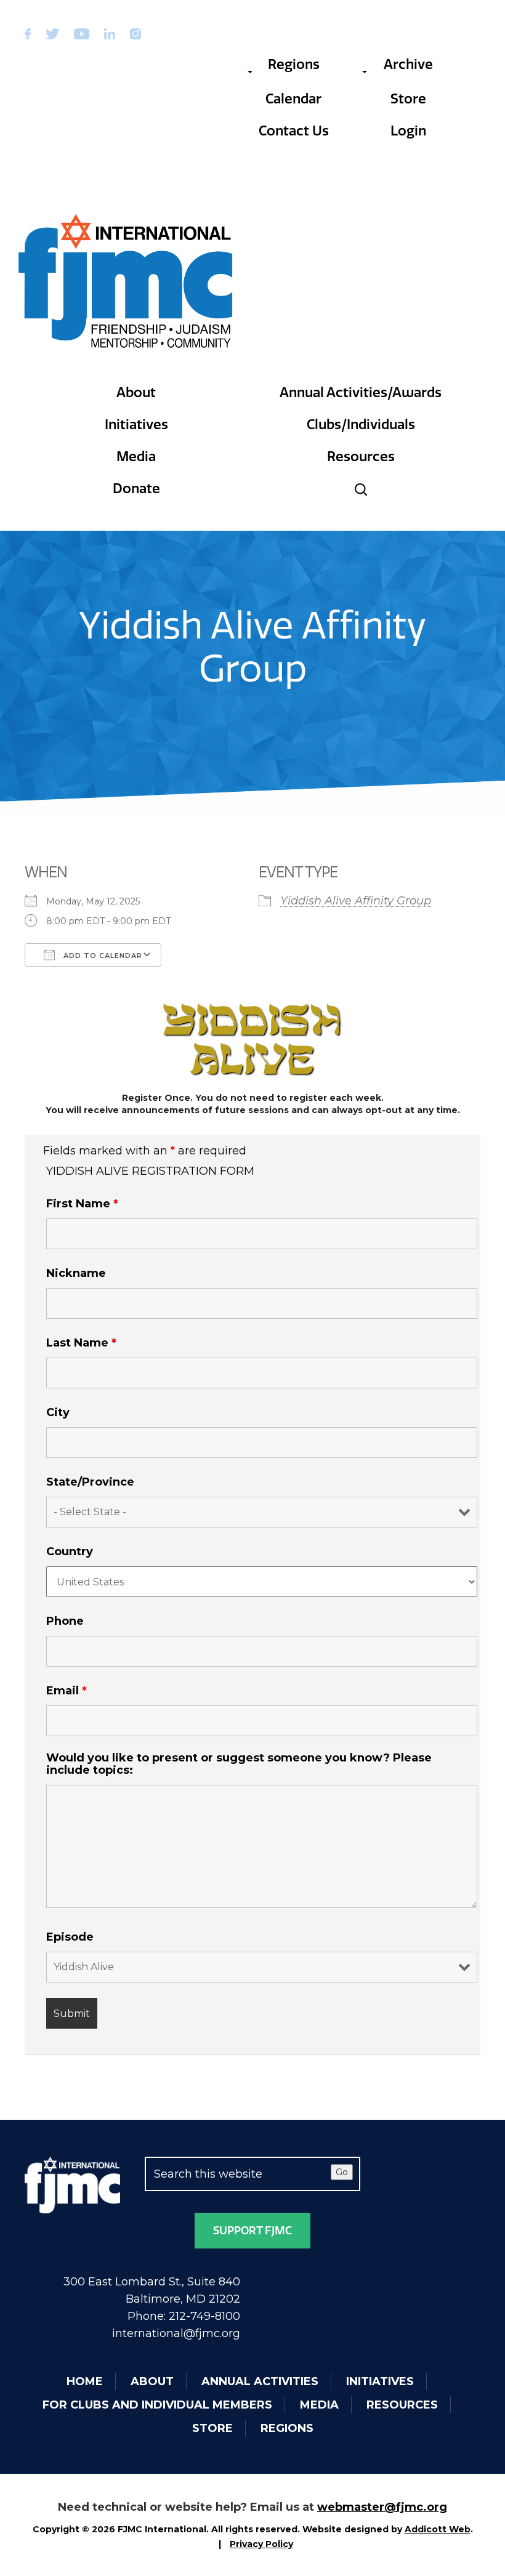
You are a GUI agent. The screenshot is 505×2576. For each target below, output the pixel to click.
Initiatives (136, 425)
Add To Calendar (102, 956)
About (136, 392)
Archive (408, 64)
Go (342, 2172)
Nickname (76, 1273)
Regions (294, 64)
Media (136, 457)
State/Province (90, 1482)
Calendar (293, 99)
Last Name (81, 1343)
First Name (82, 1204)
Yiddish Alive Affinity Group (356, 901)
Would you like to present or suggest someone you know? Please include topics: (239, 1764)
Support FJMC (252, 2231)
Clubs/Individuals (361, 425)
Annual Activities (260, 2381)
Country (70, 1552)
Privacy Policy (261, 2544)
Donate (136, 489)
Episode (70, 1937)
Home (85, 2381)
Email (67, 1691)
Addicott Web (438, 2529)
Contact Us (294, 131)
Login (408, 131)
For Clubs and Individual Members (157, 2405)
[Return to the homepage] (126, 281)
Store (408, 99)
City (58, 1412)
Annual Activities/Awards (361, 392)
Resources (361, 457)
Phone (65, 1621)
